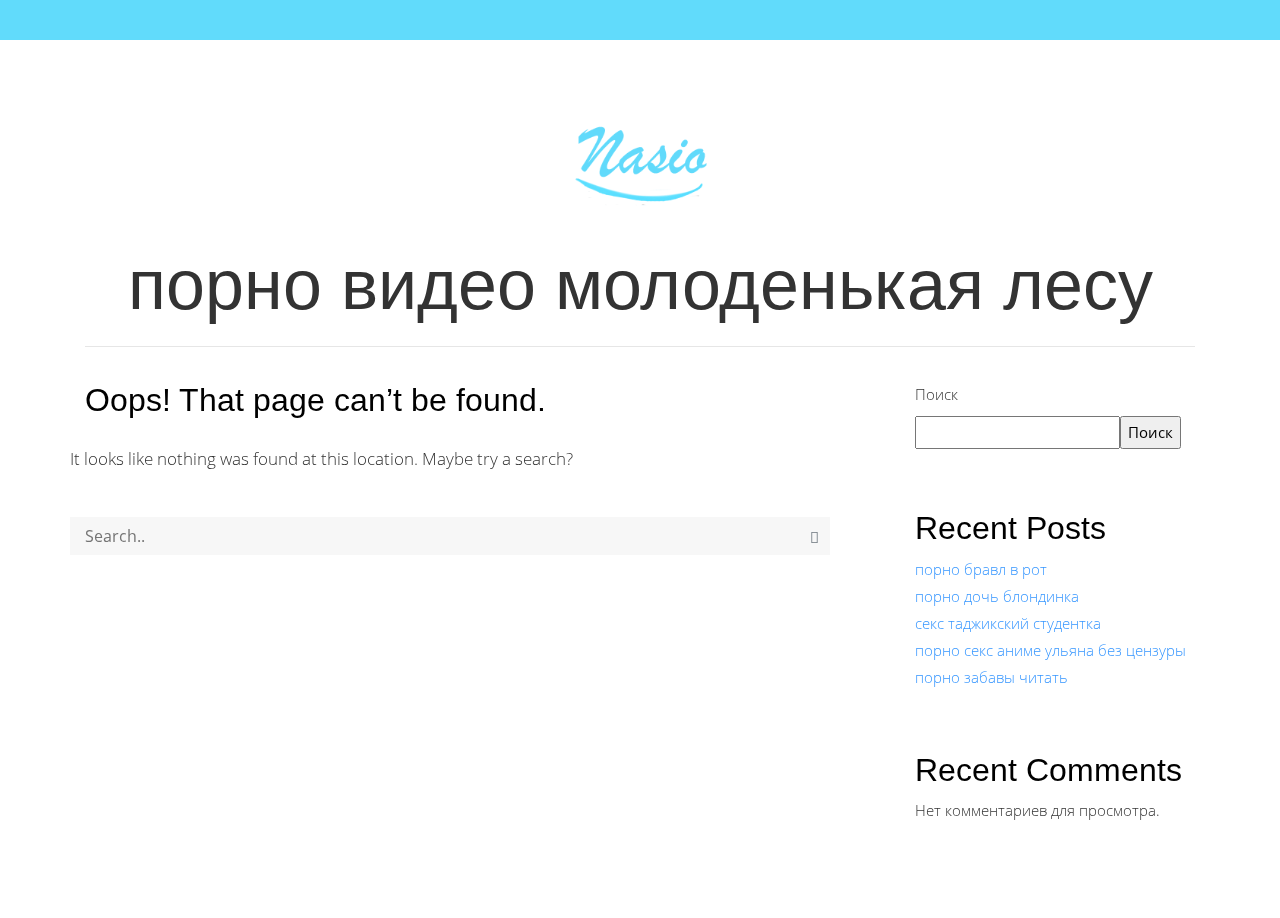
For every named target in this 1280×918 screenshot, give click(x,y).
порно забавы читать (991, 677)
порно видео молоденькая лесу (640, 285)
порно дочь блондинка (997, 596)
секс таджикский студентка (1008, 623)
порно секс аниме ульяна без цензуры (1050, 650)
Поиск (936, 394)
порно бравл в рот (981, 569)
